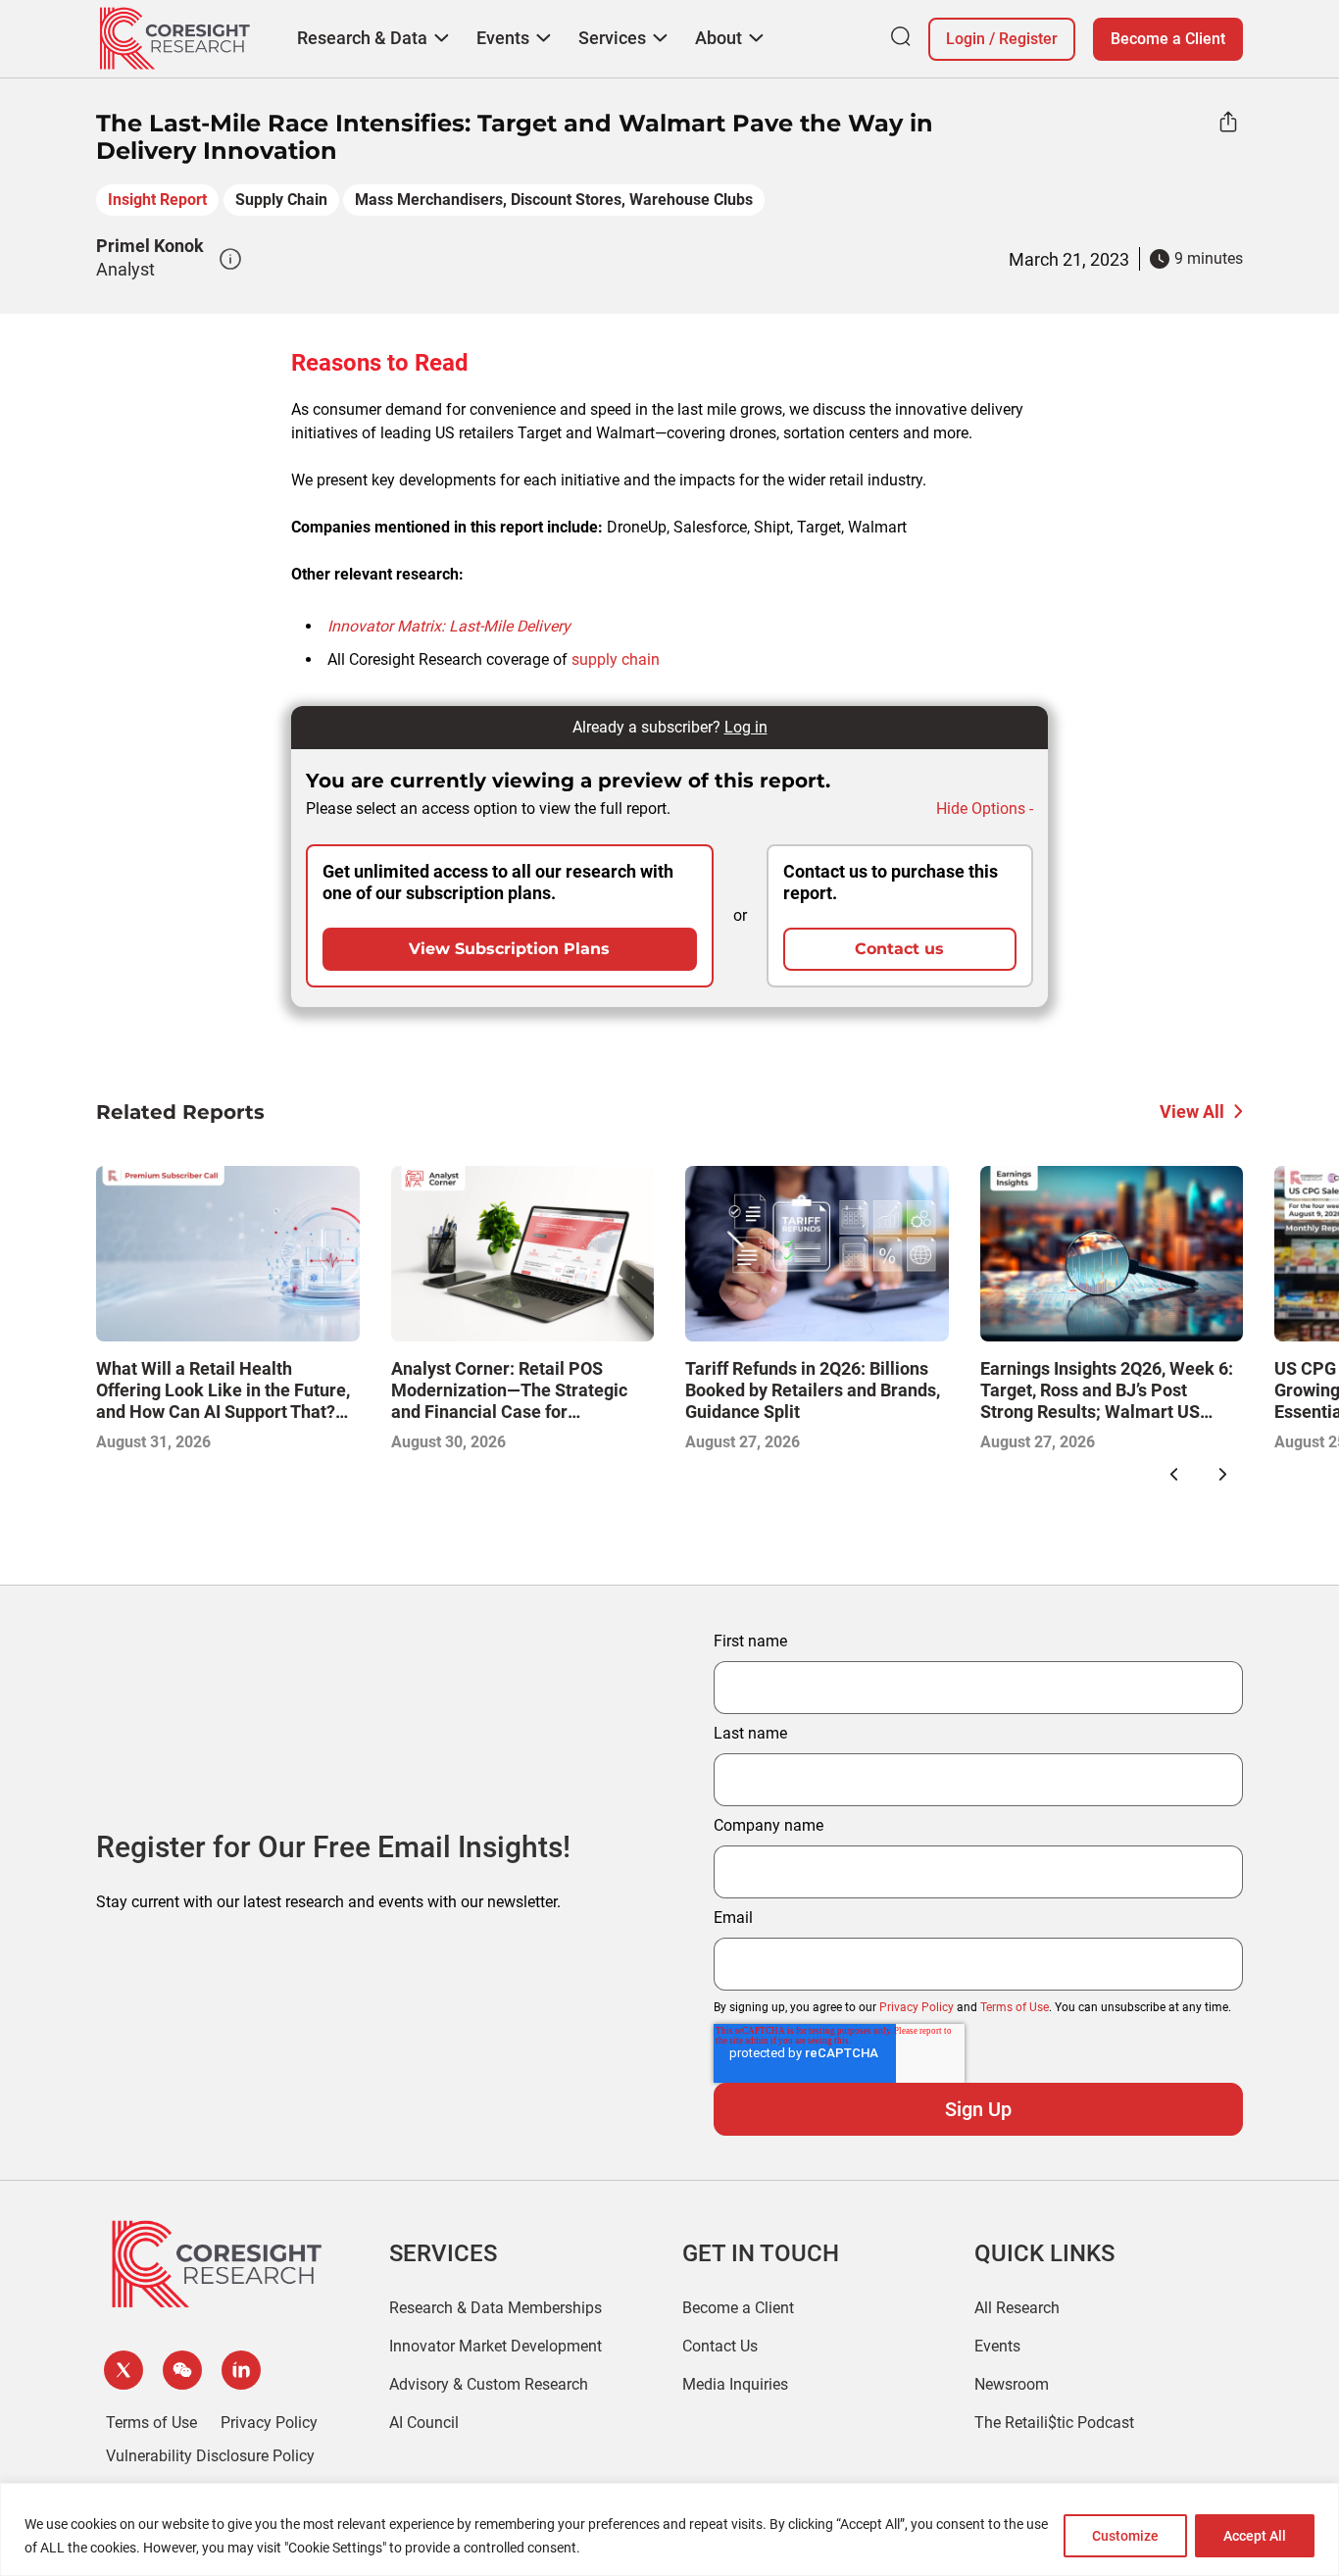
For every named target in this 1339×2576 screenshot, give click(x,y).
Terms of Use (1015, 2007)
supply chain (616, 659)
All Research (1017, 2308)
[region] (669, 2529)
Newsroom (1012, 2384)
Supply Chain (281, 200)
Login (966, 39)
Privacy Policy (917, 2007)
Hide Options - (985, 808)
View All (1192, 1111)
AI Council (424, 2423)
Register (1028, 39)
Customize (1125, 2536)
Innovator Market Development (496, 2346)
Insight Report (157, 200)
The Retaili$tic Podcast (1054, 2423)
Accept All (1255, 2536)
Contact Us (720, 2346)
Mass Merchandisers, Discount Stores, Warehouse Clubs (554, 200)
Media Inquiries (735, 2384)
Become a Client (1168, 39)
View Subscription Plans (509, 949)
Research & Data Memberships (496, 2308)
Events (997, 2346)
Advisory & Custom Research (489, 2384)
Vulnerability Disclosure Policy (210, 2456)
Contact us (899, 949)
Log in (746, 727)
